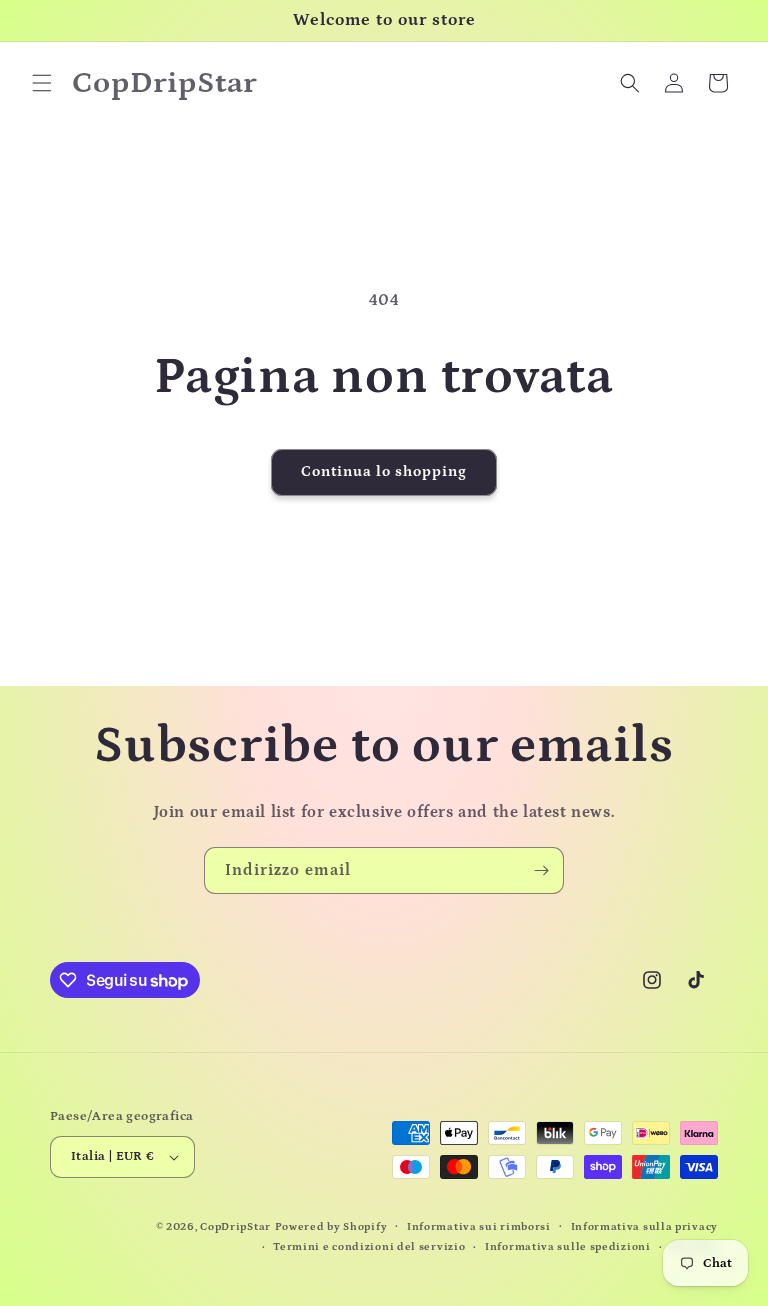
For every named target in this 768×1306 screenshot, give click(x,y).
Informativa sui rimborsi (479, 1227)
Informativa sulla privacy (645, 1227)
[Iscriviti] (541, 870)
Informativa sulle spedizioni (568, 1247)
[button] (42, 83)
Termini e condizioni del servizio (369, 1247)
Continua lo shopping (384, 471)
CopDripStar (235, 1227)
